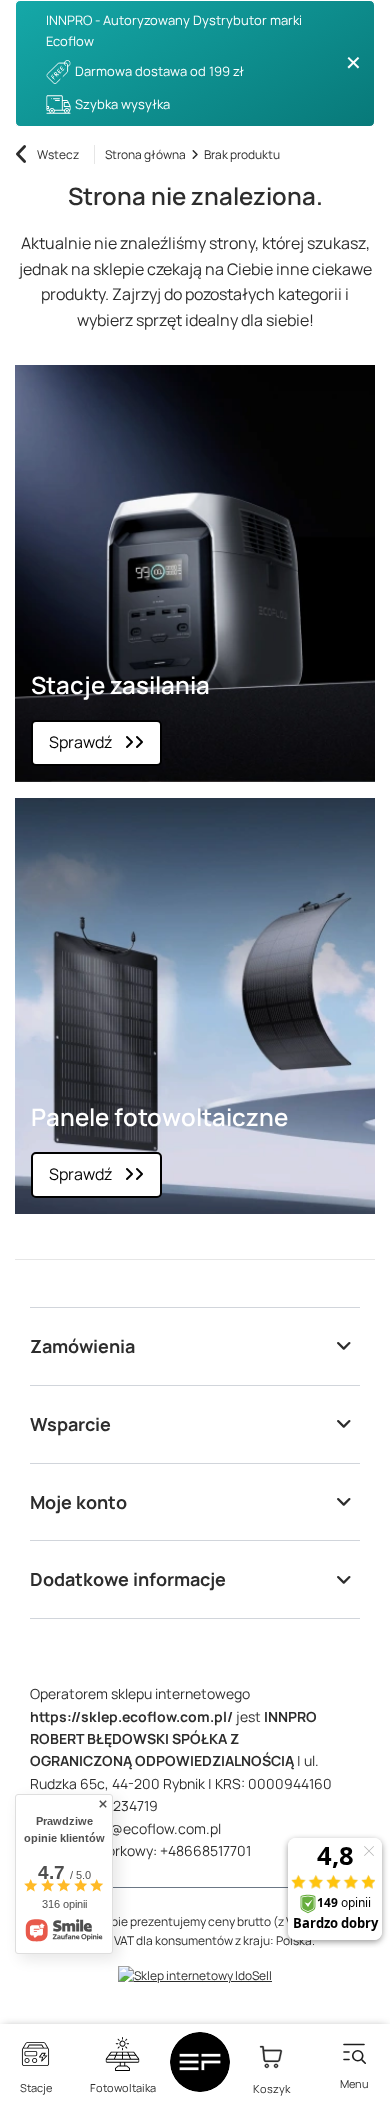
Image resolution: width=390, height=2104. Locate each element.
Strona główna (145, 154)
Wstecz (58, 154)
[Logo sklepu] (200, 2062)
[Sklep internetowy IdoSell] (195, 1975)
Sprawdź (80, 742)
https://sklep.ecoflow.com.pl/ (131, 1716)
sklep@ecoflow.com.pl (149, 1828)
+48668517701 (205, 1850)
